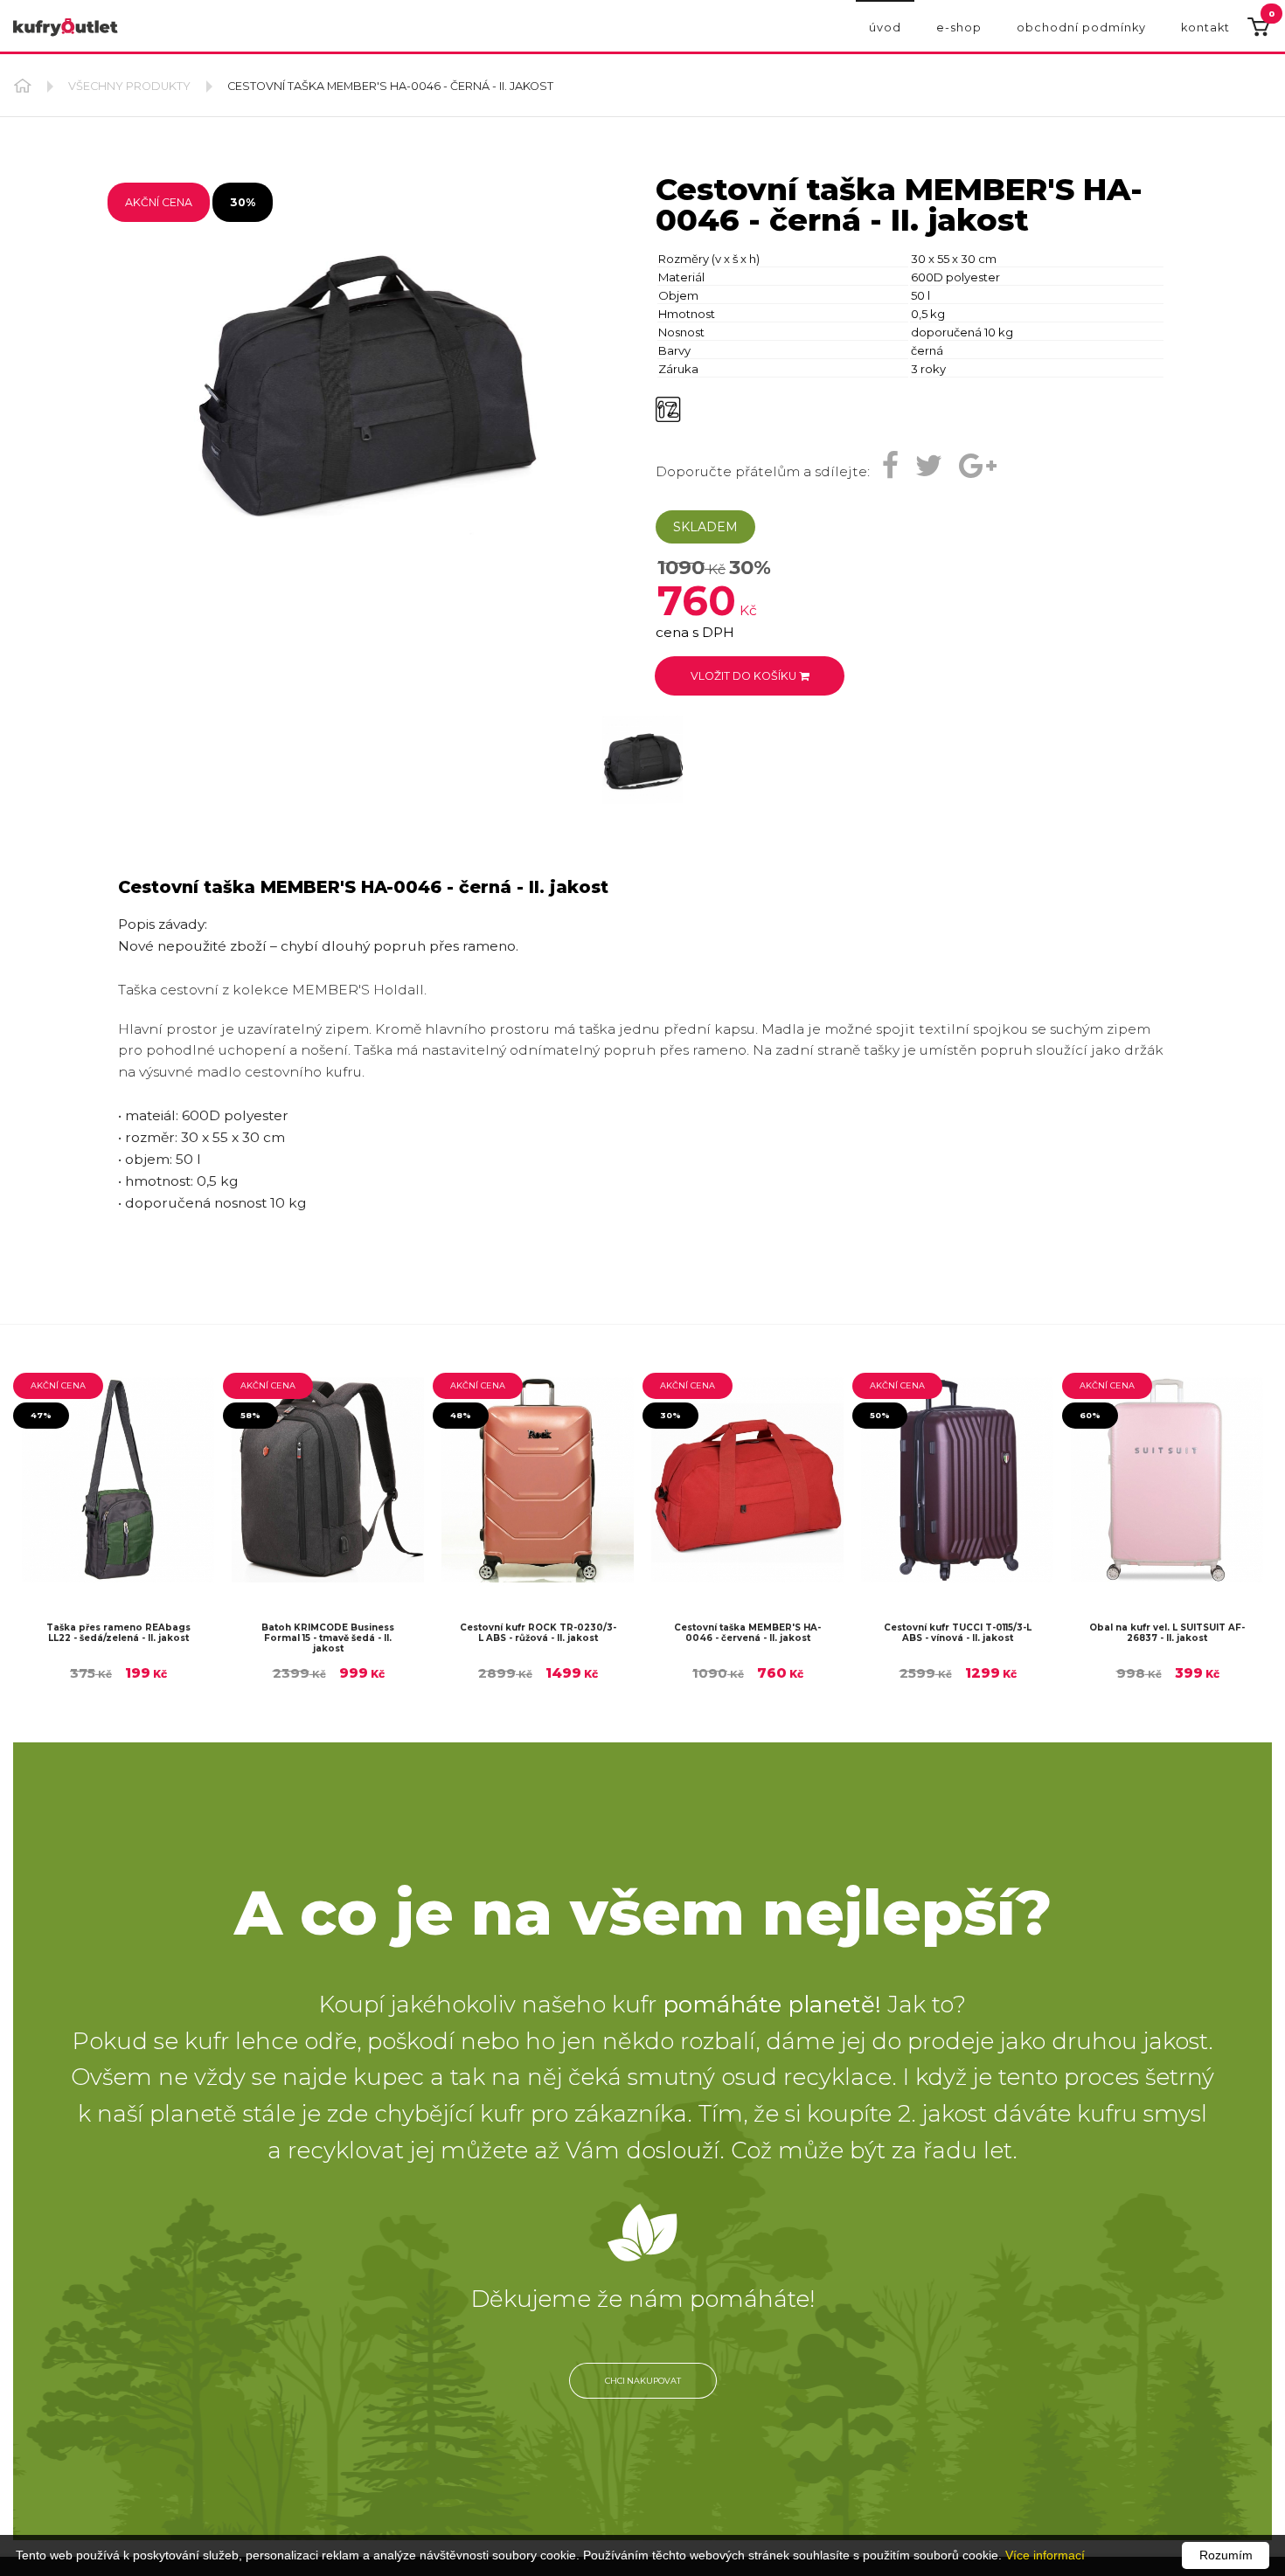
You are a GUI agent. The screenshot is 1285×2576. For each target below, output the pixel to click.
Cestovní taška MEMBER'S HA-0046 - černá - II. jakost (390, 86)
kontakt (1205, 28)
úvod (885, 28)
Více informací (1045, 2555)
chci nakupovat (642, 2396)
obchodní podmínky (1081, 28)
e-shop (959, 28)
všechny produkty (131, 86)
